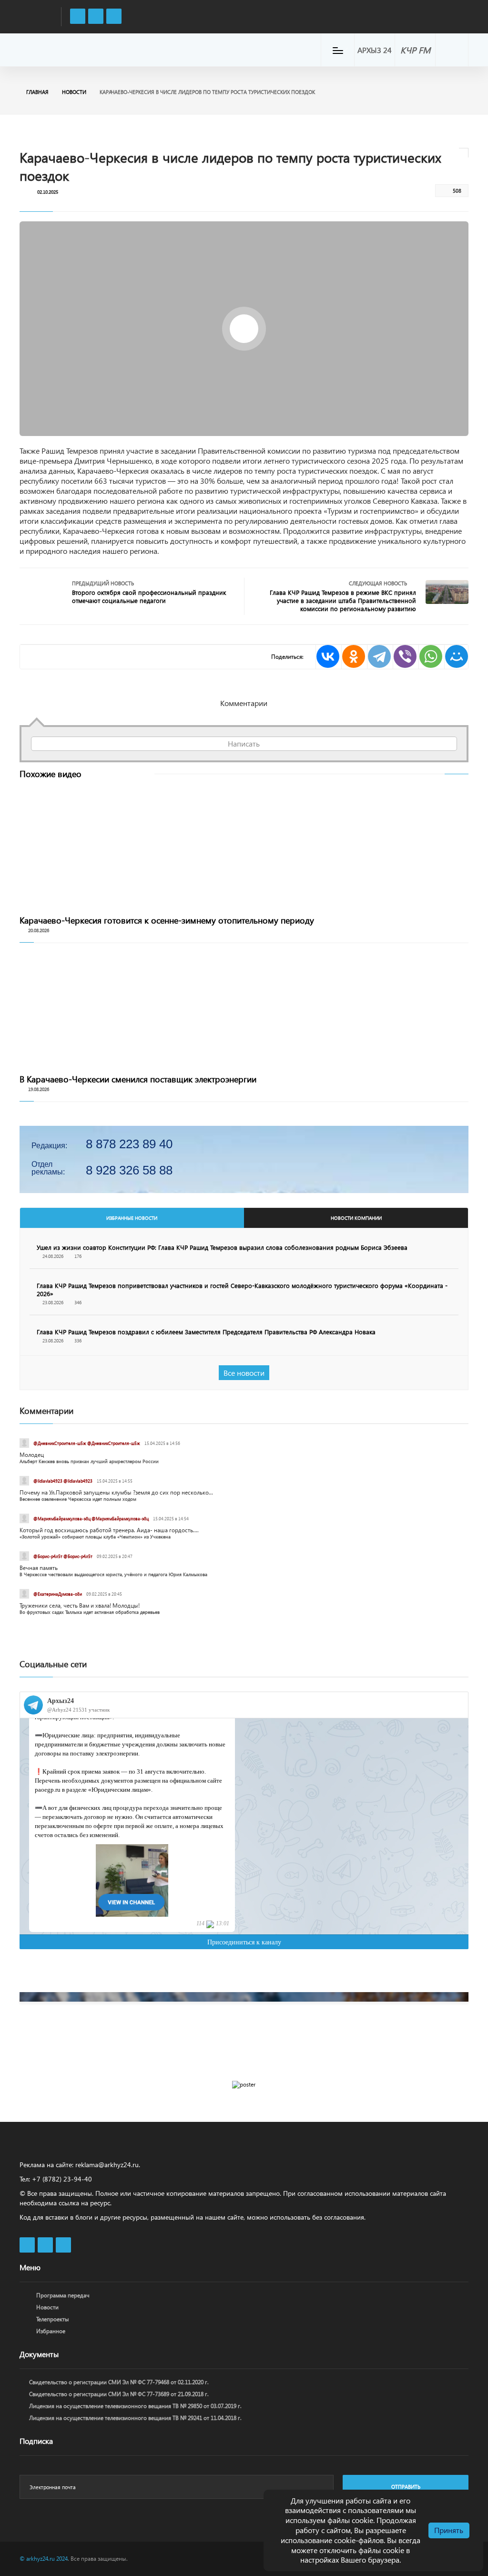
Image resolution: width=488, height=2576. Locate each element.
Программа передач (63, 2295)
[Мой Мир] (456, 657)
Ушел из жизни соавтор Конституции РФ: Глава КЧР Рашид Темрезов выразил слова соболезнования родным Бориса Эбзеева (222, 1247)
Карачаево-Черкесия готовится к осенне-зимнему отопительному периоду (167, 920)
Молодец (32, 1455)
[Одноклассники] (353, 657)
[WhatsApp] (430, 657)
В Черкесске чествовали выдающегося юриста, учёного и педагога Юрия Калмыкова (113, 1574)
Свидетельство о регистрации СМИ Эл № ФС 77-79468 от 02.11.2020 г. (119, 2382)
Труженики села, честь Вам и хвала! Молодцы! (80, 1605)
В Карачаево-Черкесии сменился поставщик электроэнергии (138, 1079)
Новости (74, 92)
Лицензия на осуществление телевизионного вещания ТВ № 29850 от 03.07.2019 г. (135, 2406)
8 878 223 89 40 (129, 1144)
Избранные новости (132, 1218)
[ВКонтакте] (327, 657)
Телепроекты (53, 2319)
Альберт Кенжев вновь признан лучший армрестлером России (89, 1461)
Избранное (51, 2331)
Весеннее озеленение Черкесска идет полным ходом (78, 1499)
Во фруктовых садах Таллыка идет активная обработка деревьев (90, 1612)
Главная (37, 92)
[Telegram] (379, 657)
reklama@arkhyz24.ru (107, 2165)
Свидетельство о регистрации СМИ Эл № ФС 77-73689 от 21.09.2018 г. (119, 2394)
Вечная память (39, 1568)
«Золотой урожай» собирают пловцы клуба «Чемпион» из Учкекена (95, 1537)
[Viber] (405, 657)
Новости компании (356, 1218)
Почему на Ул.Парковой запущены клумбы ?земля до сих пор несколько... (116, 1492)
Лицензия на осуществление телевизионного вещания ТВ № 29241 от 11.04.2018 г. (135, 2418)
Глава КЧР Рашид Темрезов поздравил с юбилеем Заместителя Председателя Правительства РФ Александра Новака (206, 1332)
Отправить (406, 2487)
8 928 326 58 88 (129, 1170)
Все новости (244, 1373)
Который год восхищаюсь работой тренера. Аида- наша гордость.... (109, 1530)
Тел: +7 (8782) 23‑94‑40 (56, 2179)
